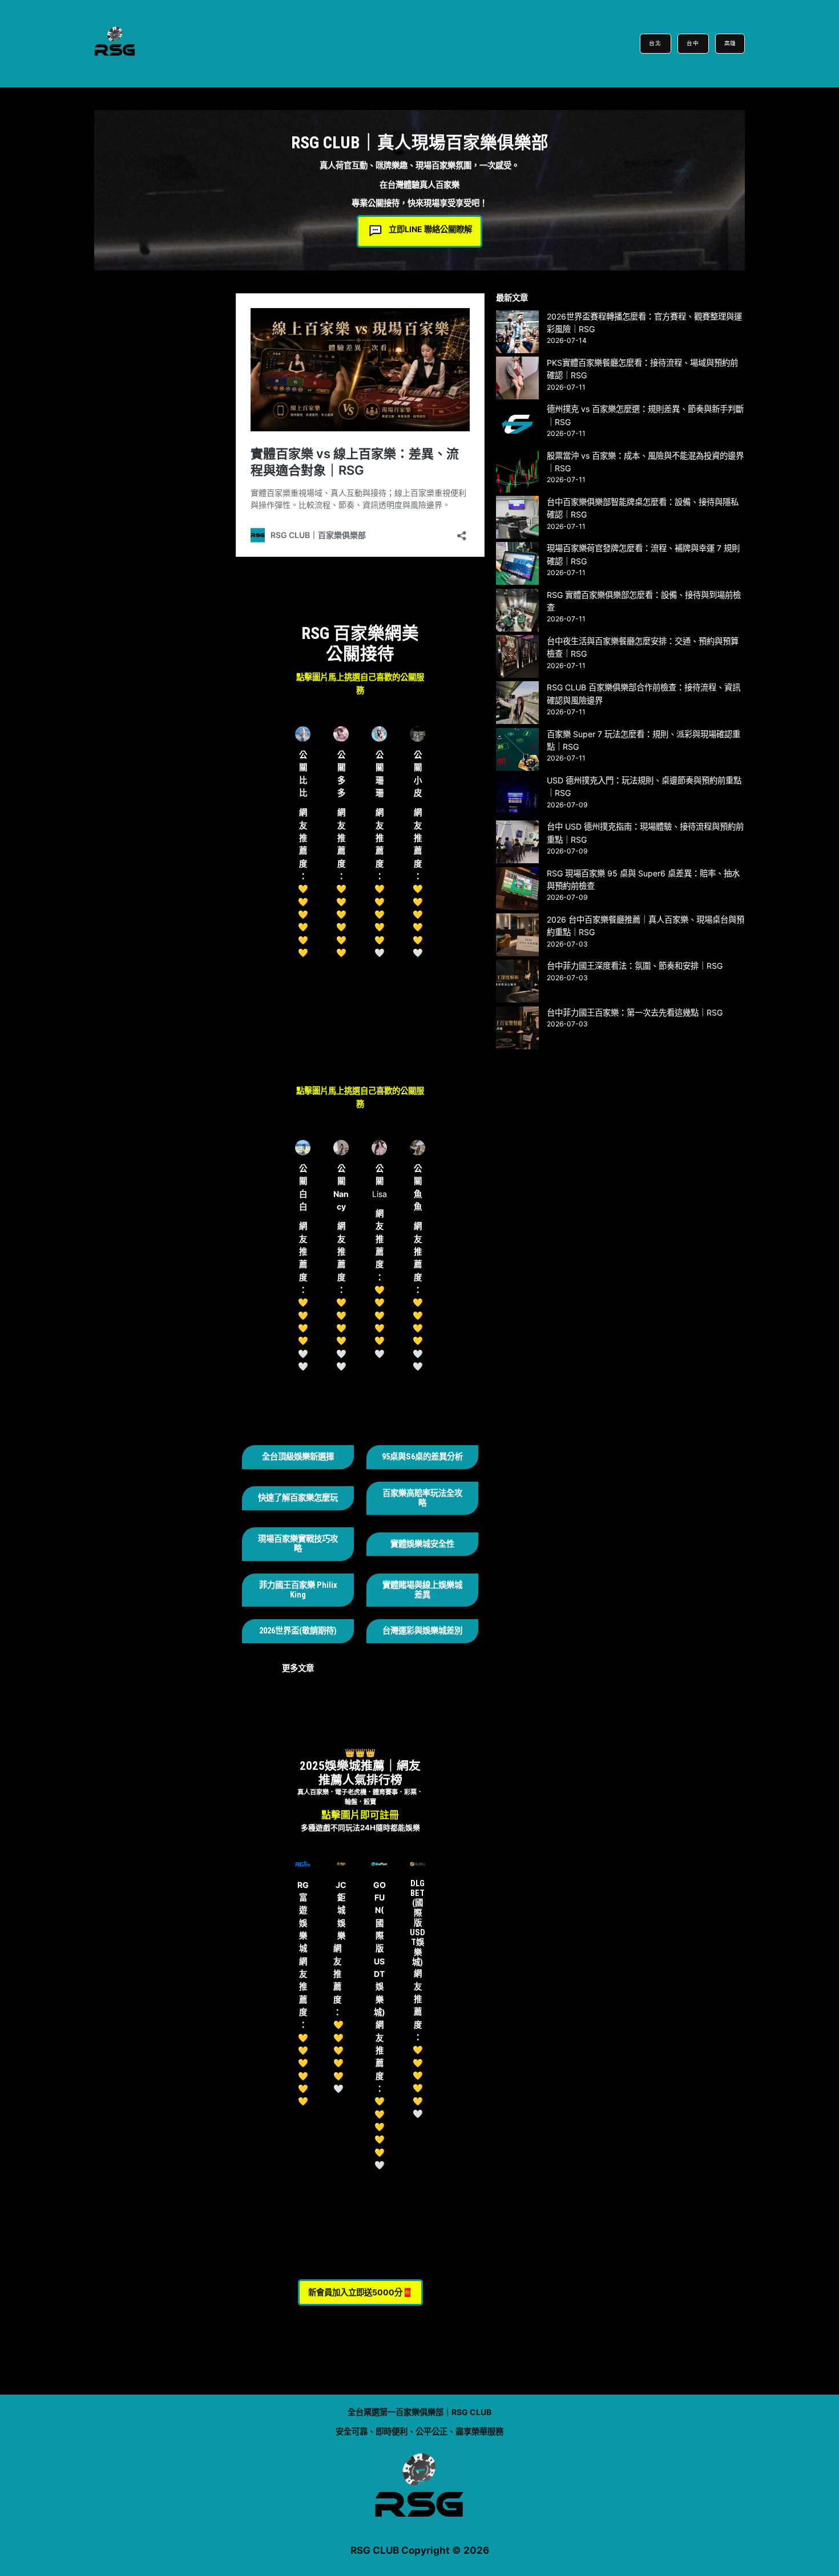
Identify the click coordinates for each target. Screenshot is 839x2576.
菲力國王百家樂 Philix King (298, 1590)
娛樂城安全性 (430, 1544)
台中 (693, 43)
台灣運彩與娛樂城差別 (422, 1631)
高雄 (730, 43)
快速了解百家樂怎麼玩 (298, 1498)
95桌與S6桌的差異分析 (422, 1457)
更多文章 (298, 1668)
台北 (656, 43)
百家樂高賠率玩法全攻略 (422, 1498)
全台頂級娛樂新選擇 (298, 1457)
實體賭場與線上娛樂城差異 (422, 1590)
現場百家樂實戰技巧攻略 (298, 1544)
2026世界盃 (279, 1631)
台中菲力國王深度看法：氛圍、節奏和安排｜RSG (635, 966)
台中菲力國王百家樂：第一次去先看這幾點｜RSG (635, 1012)
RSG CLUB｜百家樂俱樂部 (153, 40)
